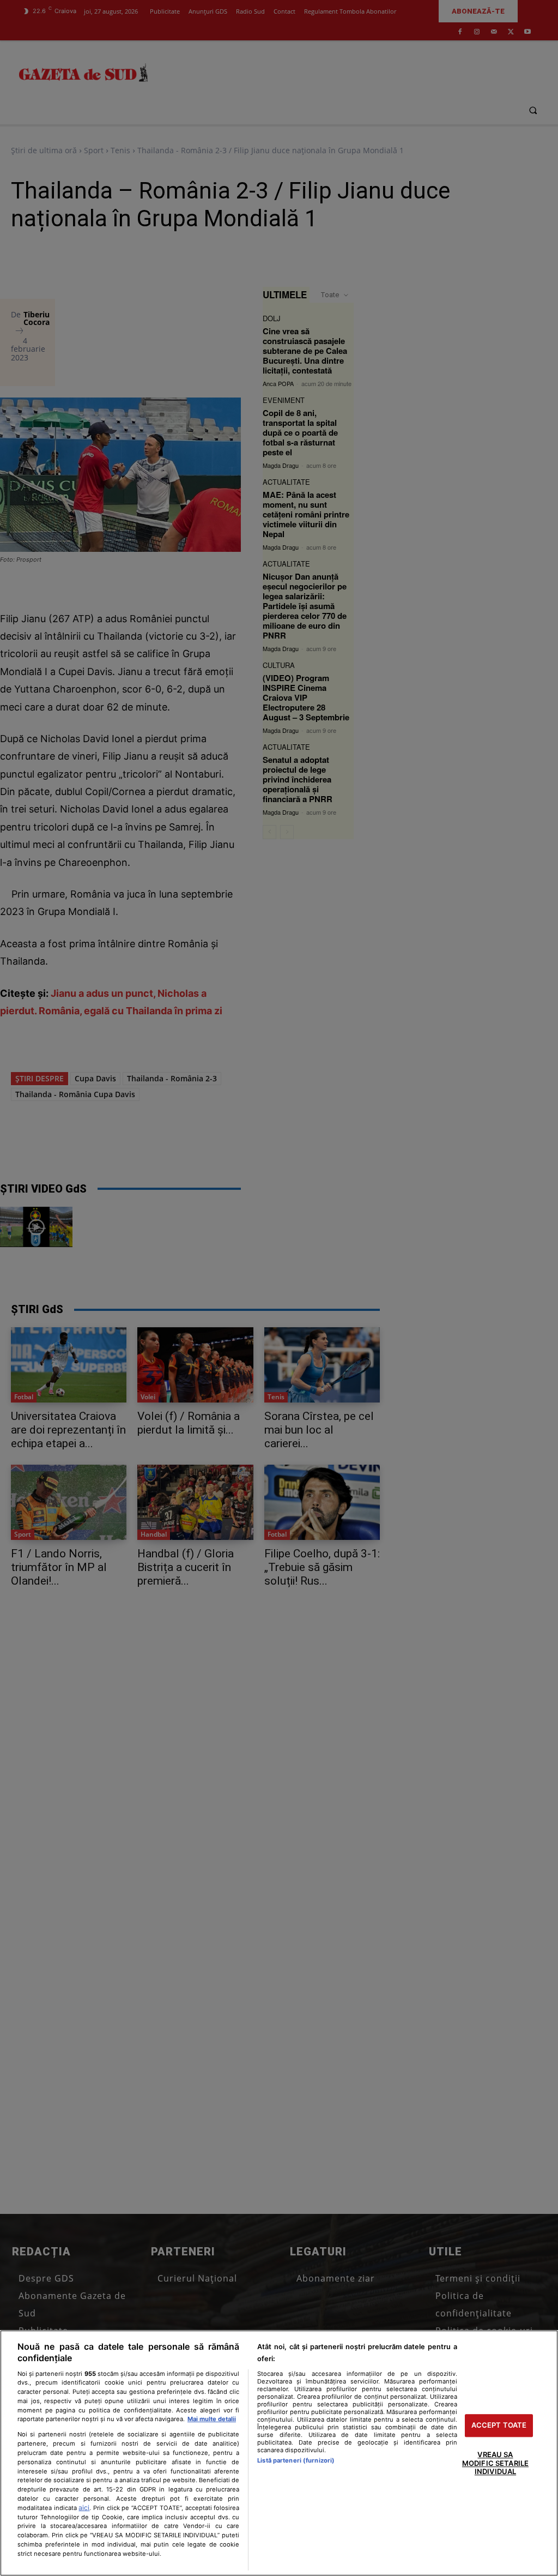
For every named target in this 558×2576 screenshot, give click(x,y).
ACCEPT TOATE (499, 2425)
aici (84, 2508)
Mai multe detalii (212, 2419)
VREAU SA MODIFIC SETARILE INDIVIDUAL (495, 2463)
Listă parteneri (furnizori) (296, 2460)
